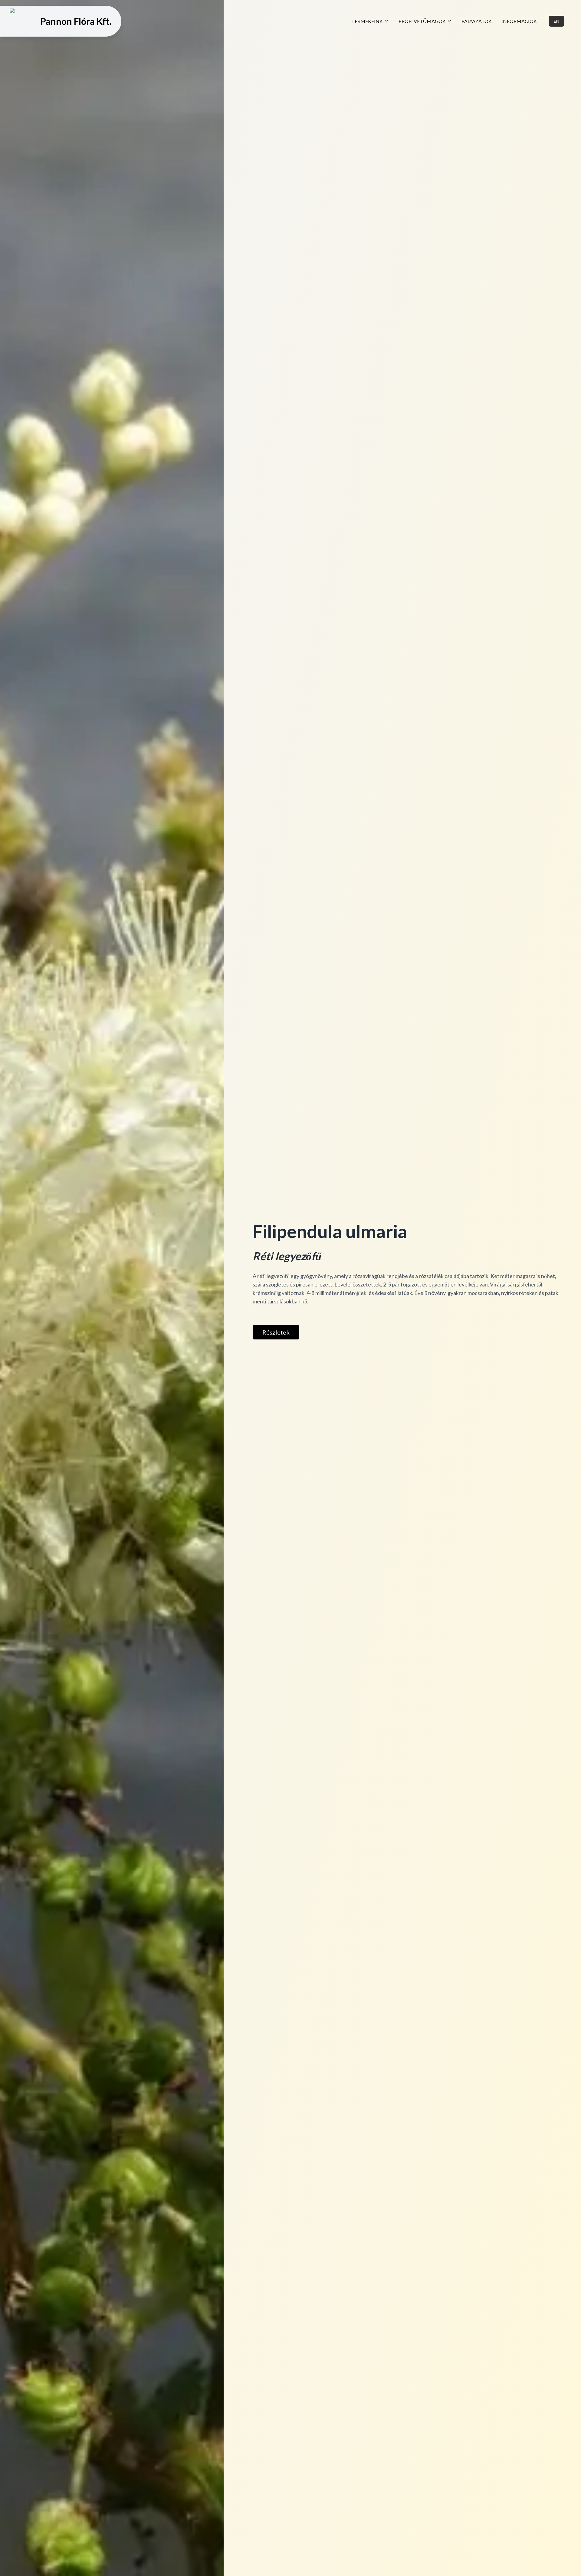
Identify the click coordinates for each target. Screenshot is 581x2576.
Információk (519, 21)
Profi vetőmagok (422, 21)
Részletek (276, 1332)
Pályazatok (477, 21)
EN (556, 21)
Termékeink (367, 21)
